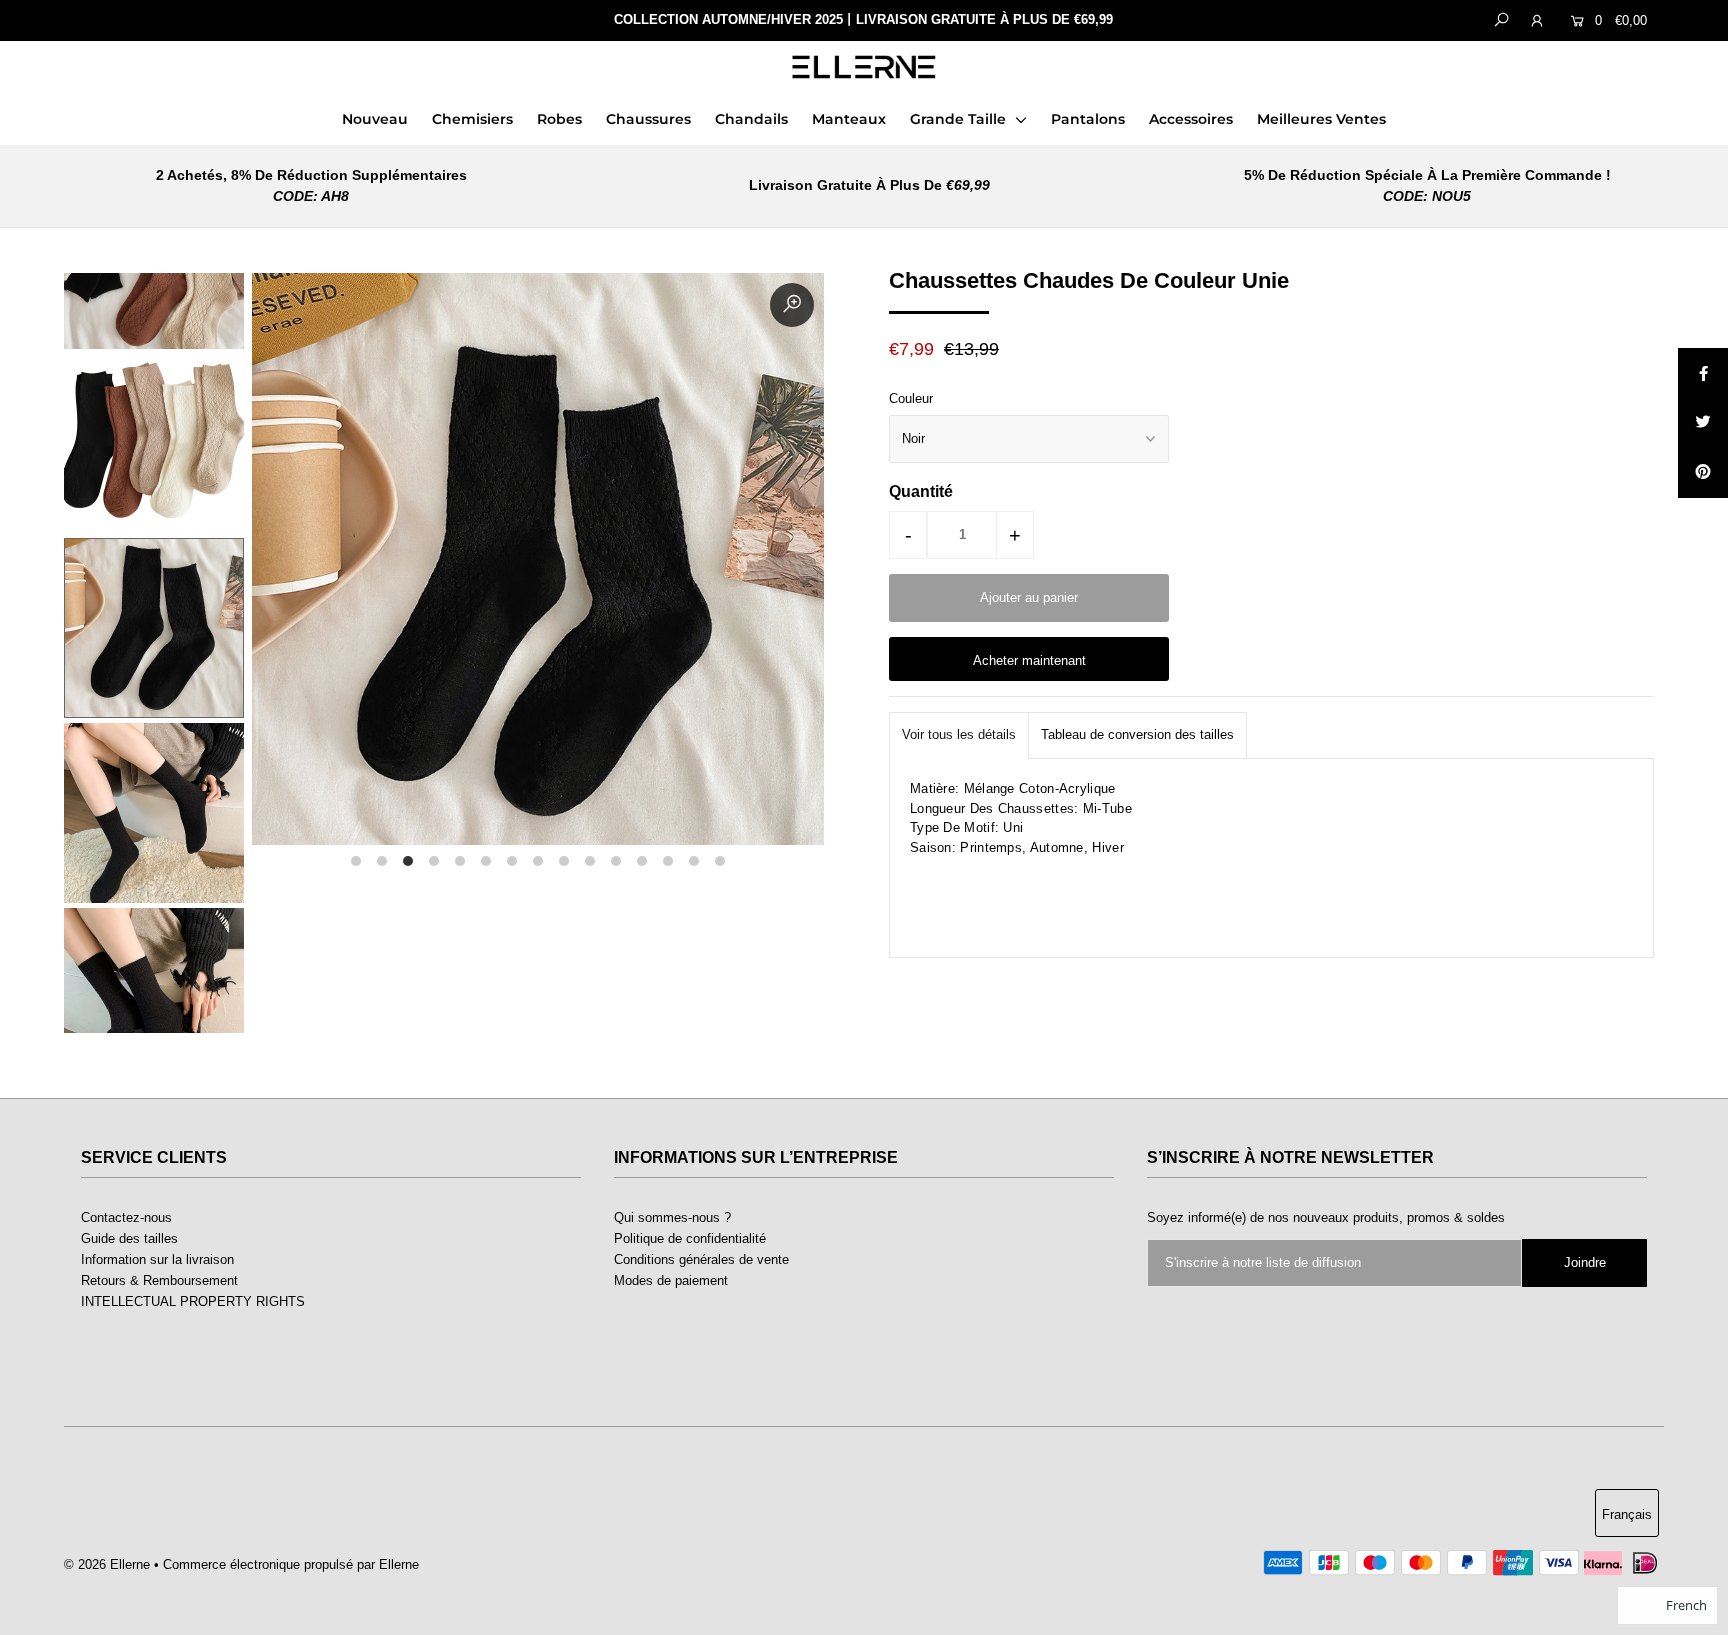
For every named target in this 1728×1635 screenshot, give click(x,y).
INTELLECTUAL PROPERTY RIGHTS (193, 1301)
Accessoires (1191, 119)
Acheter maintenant (1029, 660)
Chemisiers (472, 119)
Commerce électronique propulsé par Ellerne (291, 1564)
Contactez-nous (126, 1217)
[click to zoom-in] (792, 305)
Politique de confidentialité (690, 1238)
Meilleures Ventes (1321, 119)
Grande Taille (960, 119)
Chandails (751, 119)
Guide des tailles (129, 1238)
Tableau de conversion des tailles (1137, 734)
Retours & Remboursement (159, 1280)
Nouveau (375, 119)
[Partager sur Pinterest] (1703, 473)
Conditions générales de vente (701, 1259)
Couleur (911, 398)
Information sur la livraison (157, 1259)
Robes (559, 119)
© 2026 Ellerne (107, 1564)
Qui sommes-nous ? (672, 1217)
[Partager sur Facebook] (1703, 373)
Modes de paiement (671, 1280)
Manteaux (849, 119)
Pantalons (1088, 119)
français (1627, 1514)
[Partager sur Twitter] (1703, 423)
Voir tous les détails (959, 734)
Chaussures (648, 119)
